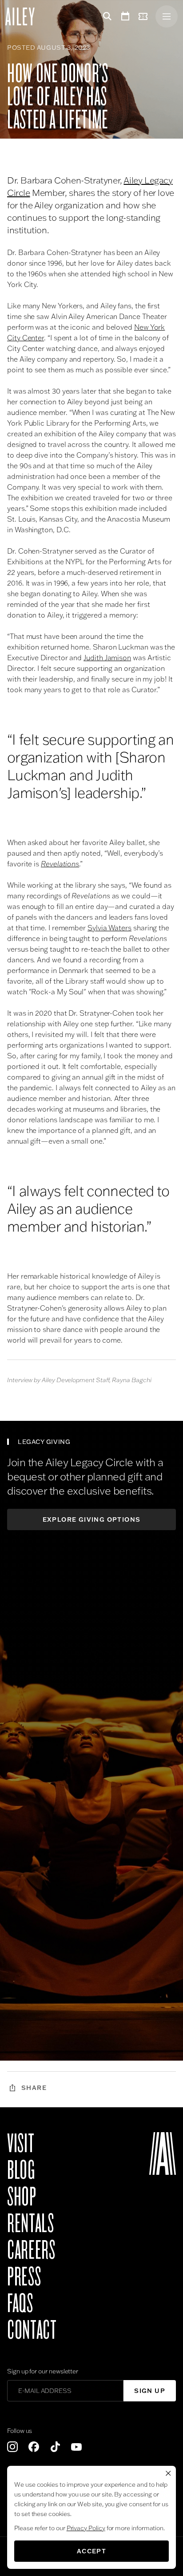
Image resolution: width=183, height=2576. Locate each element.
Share (34, 2088)
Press (24, 2277)
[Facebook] (34, 2447)
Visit (21, 2144)
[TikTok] (55, 2447)
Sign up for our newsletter (43, 2371)
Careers (31, 2250)
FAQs (20, 2304)
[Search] (106, 16)
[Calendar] (125, 16)
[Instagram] (12, 2447)
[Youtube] (76, 2447)
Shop (22, 2197)
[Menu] (167, 16)
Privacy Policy (86, 2528)
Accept (91, 2551)
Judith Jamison (107, 658)
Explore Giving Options (92, 1519)
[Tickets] (145, 16)
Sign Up (150, 2391)
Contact (32, 2330)
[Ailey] (24, 16)
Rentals (30, 2224)
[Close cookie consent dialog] (168, 2473)
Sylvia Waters (109, 928)
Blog (21, 2170)
